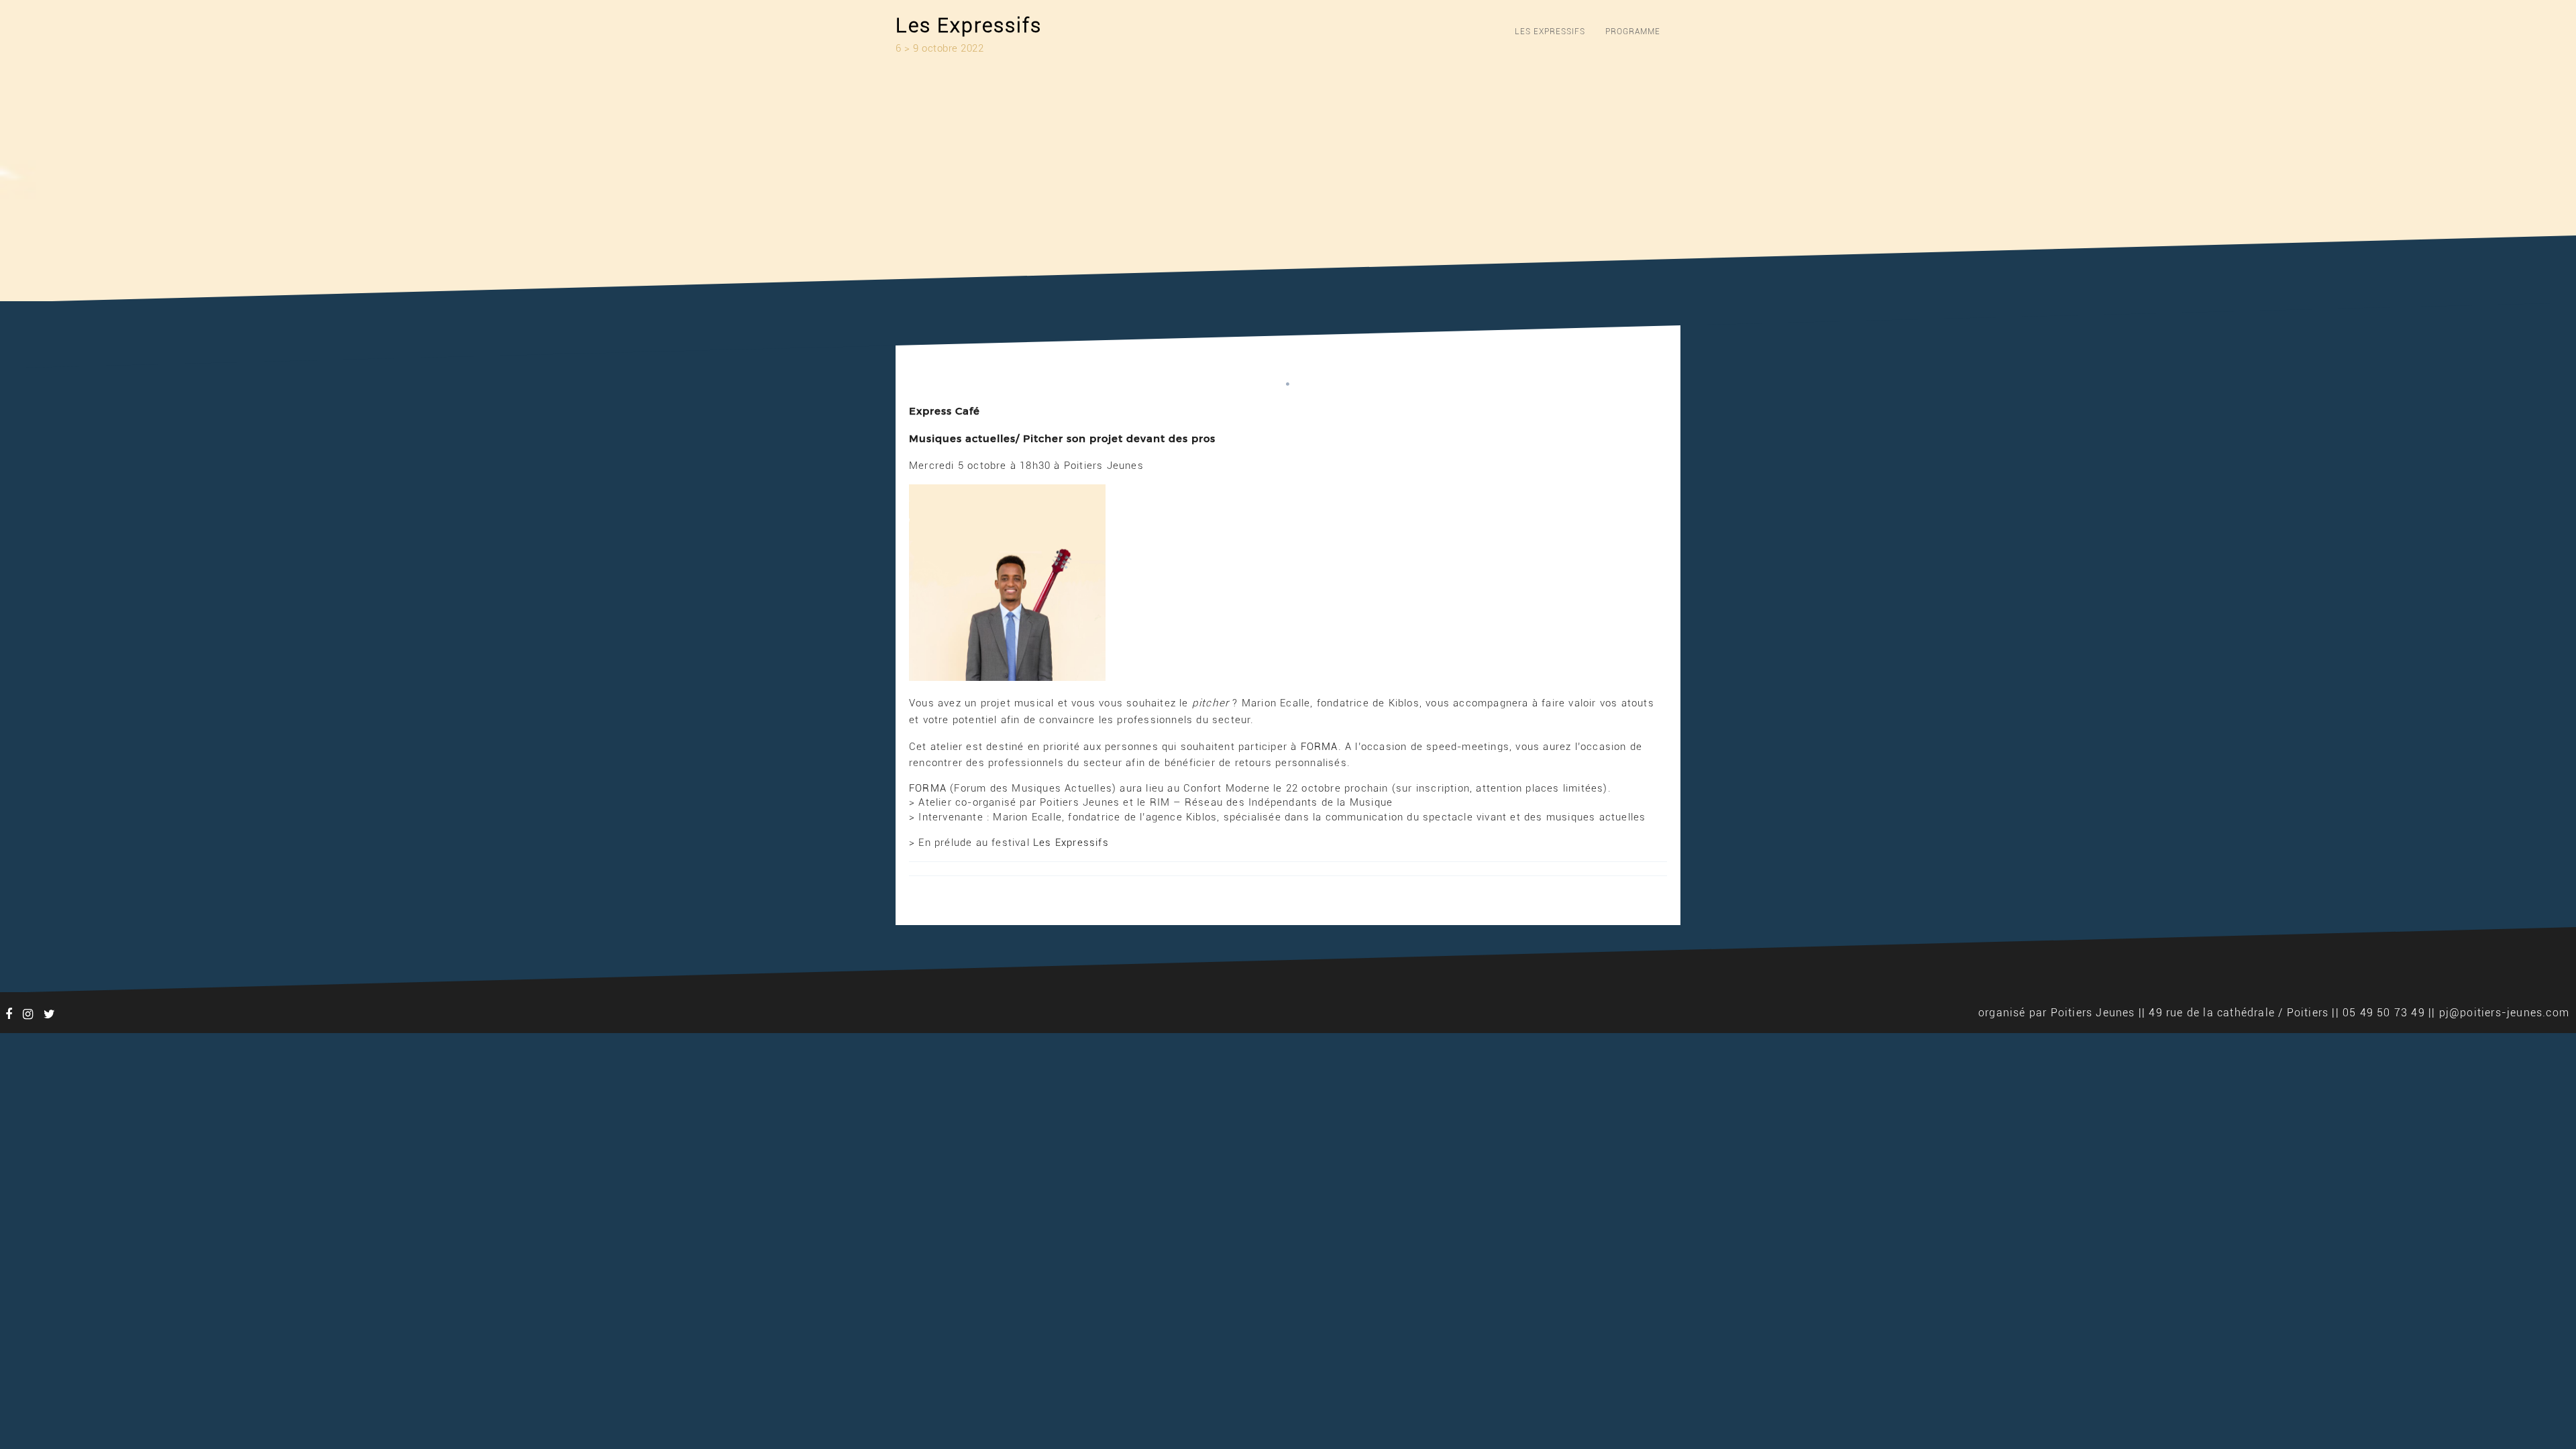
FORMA (1320, 747)
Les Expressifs (969, 25)
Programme (1633, 32)
